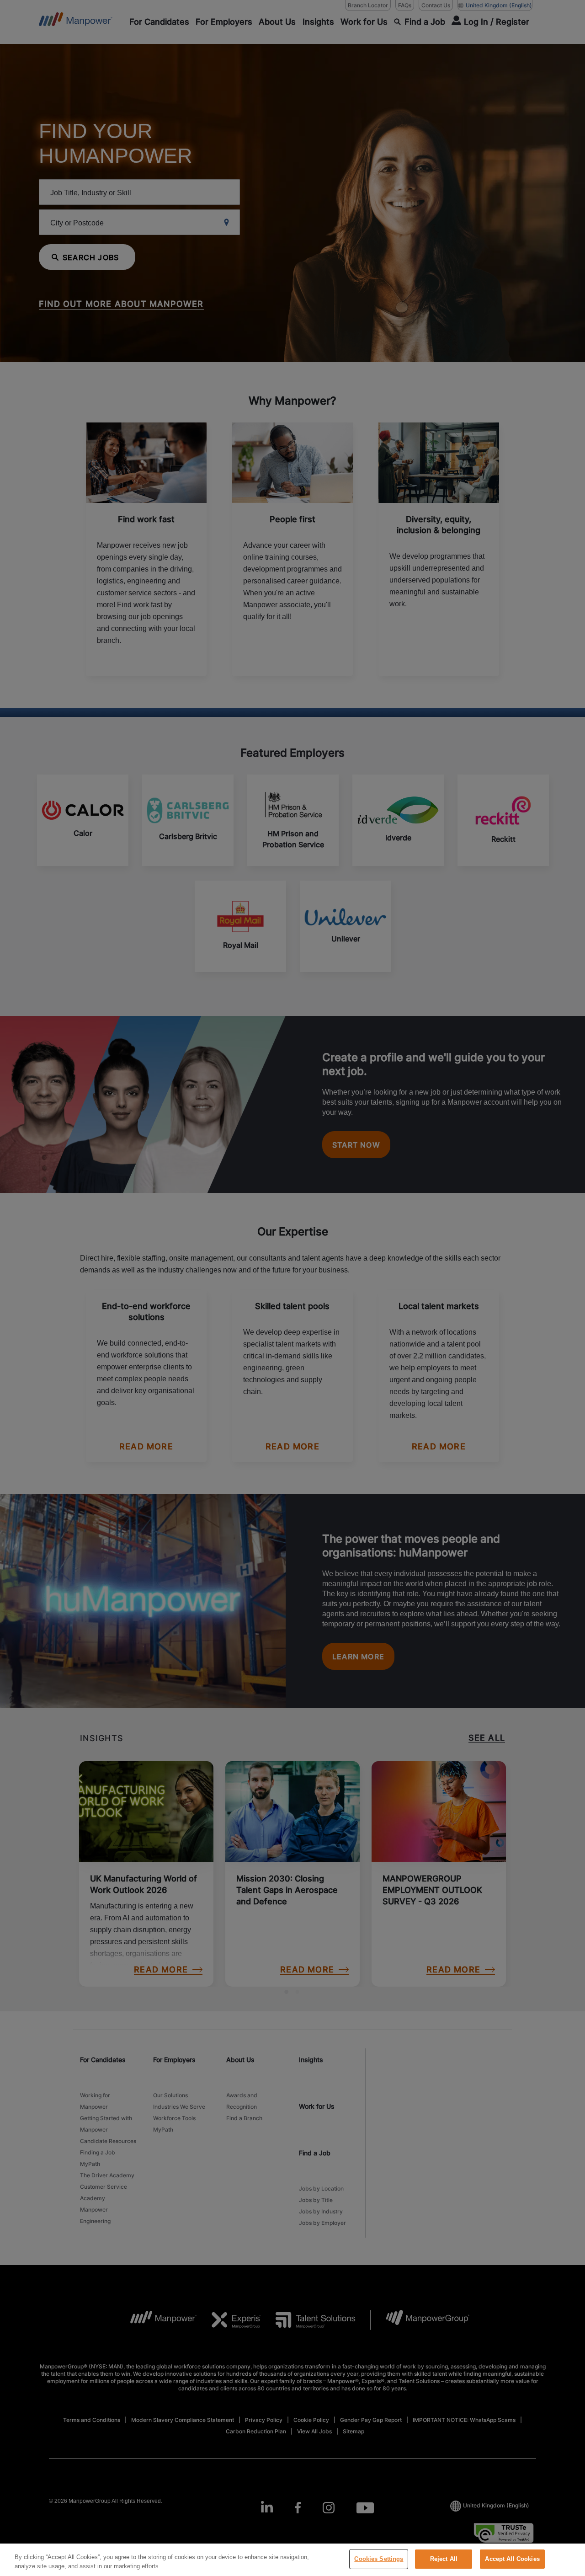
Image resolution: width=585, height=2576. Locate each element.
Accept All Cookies (512, 2559)
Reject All (444, 2559)
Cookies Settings (379, 2559)
